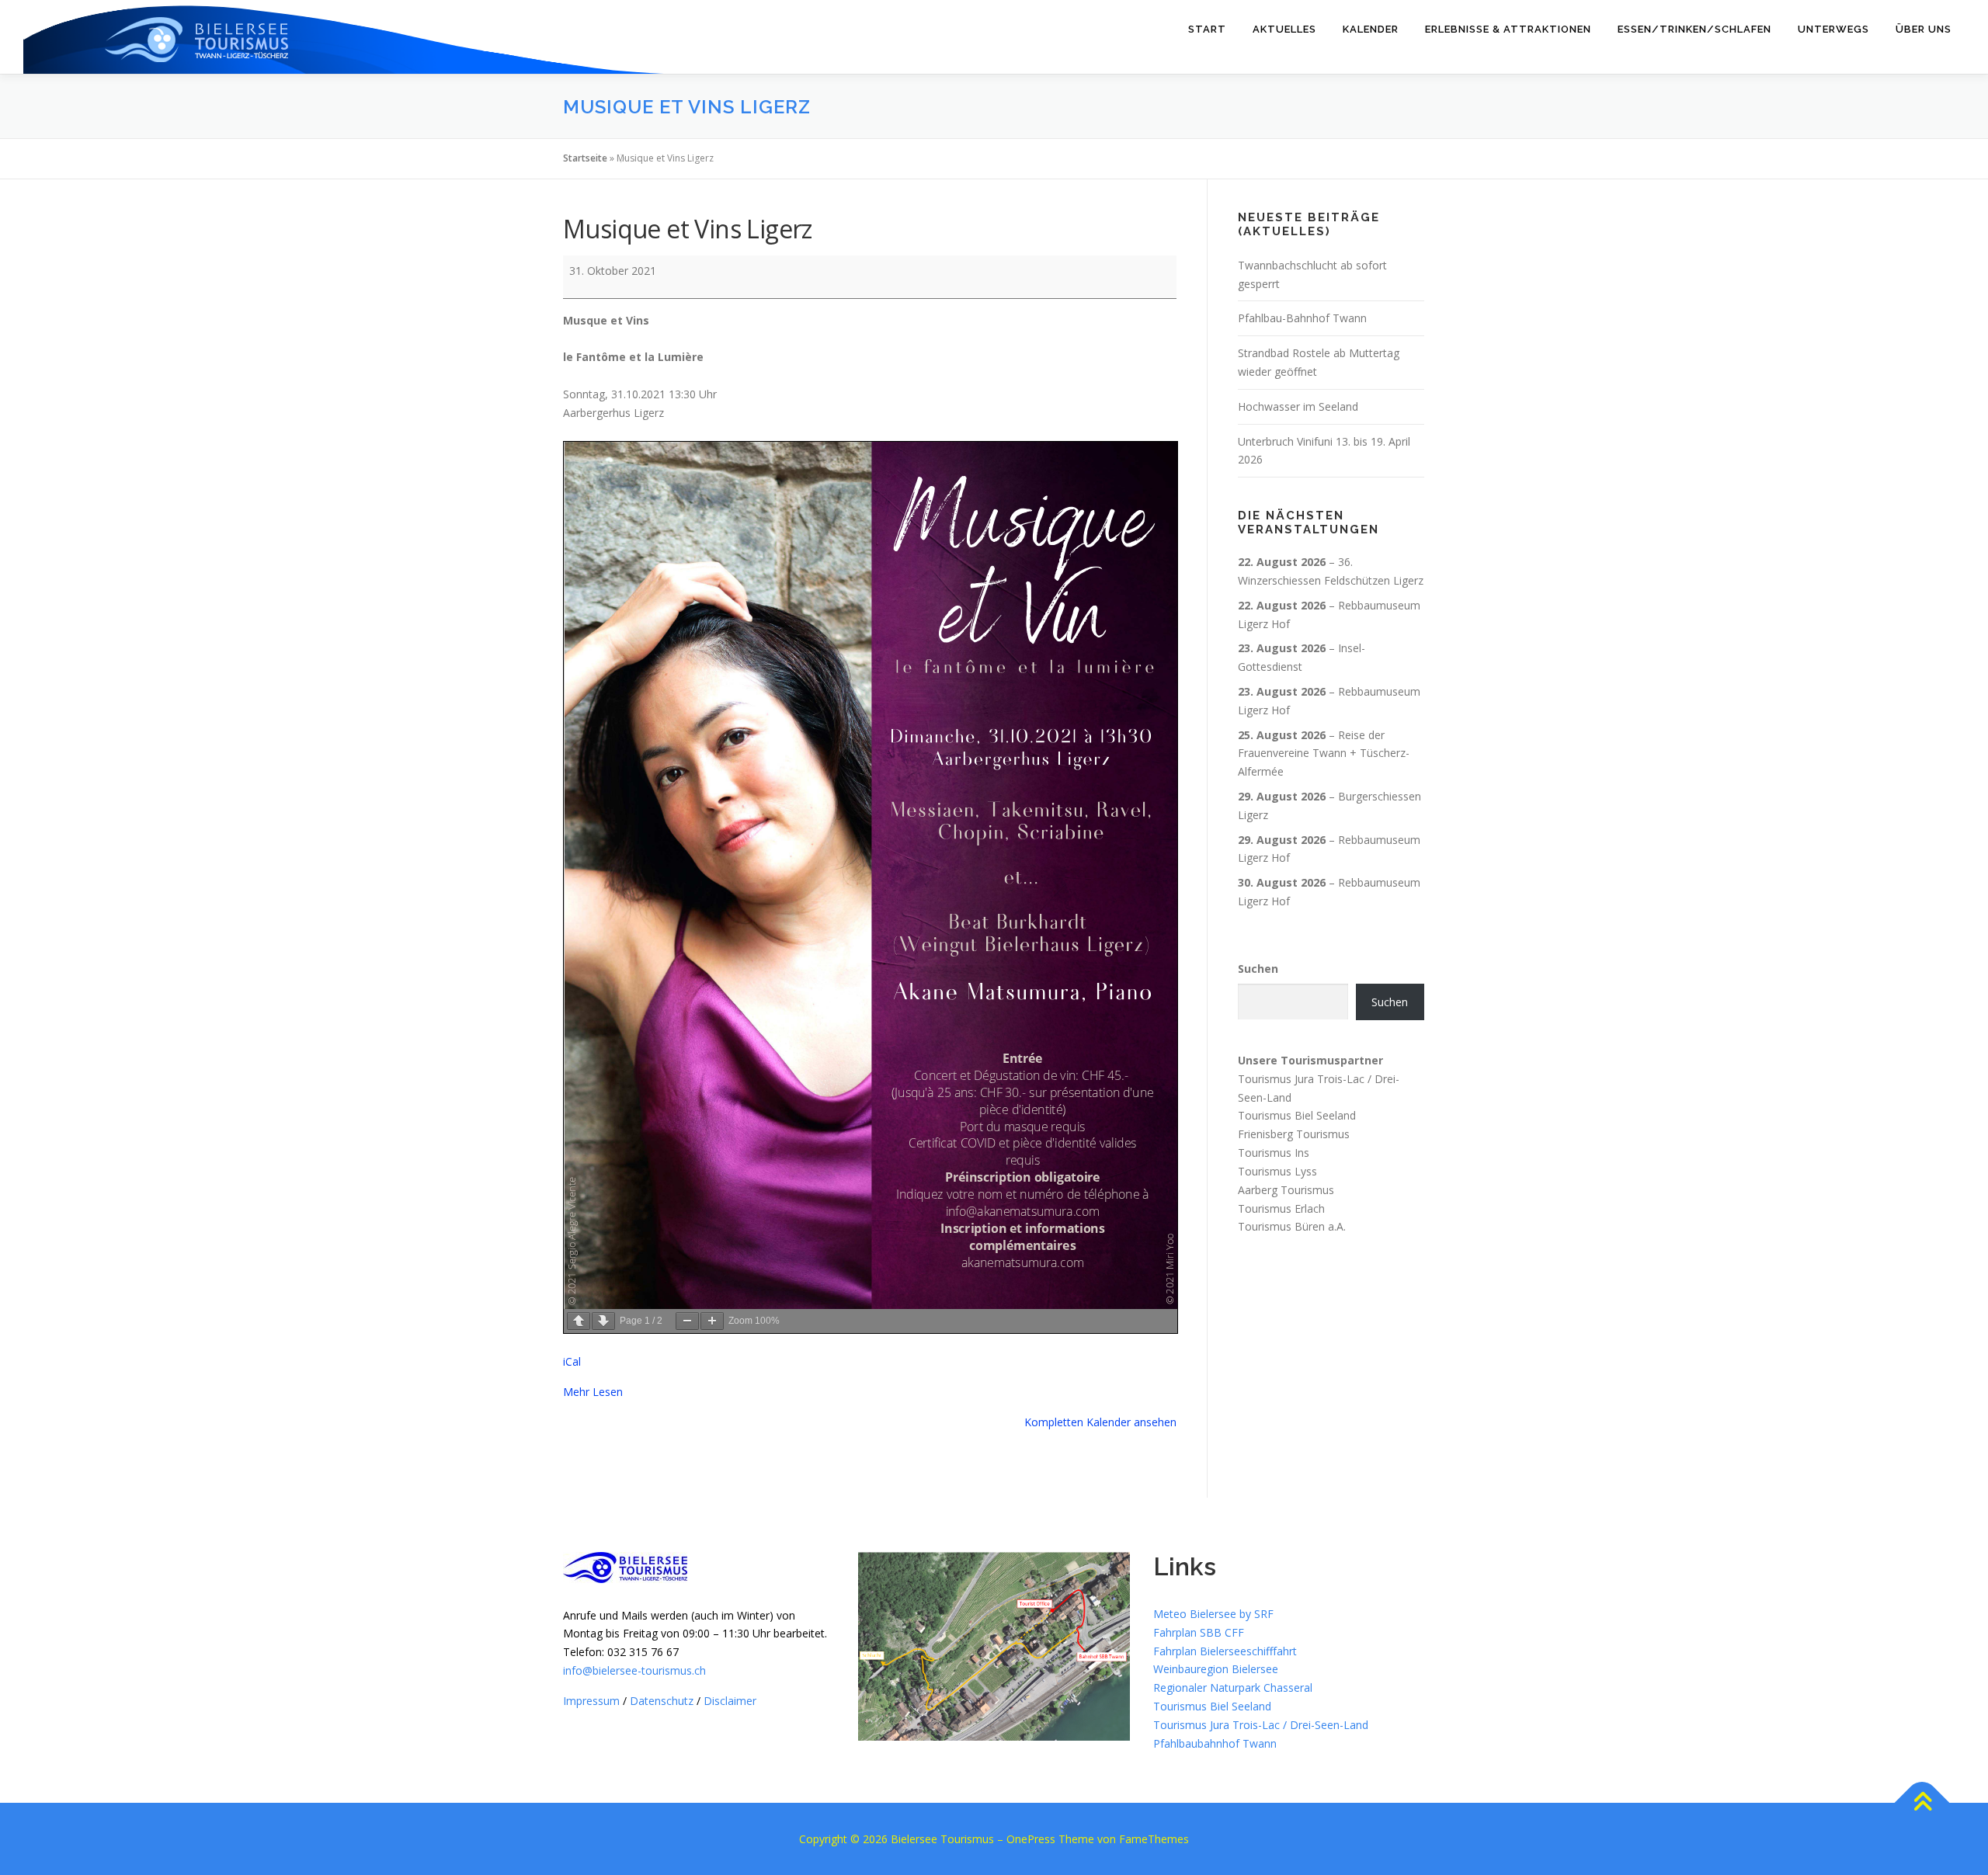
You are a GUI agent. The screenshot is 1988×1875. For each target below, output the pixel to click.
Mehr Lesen (593, 1392)
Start (1207, 29)
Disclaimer (730, 1701)
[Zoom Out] (687, 1321)
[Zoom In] (712, 1321)
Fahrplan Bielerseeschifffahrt (1225, 1651)
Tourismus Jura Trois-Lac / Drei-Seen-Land (1261, 1725)
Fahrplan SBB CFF (1199, 1632)
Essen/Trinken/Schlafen (1694, 29)
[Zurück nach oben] (1922, 1803)
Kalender (1371, 29)
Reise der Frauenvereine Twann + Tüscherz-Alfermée (1324, 753)
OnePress (1031, 1839)
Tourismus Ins (1274, 1153)
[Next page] (603, 1321)
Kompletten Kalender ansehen (1100, 1422)
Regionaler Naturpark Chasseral (1233, 1687)
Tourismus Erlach (1281, 1208)
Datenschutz (662, 1701)
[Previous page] (579, 1321)
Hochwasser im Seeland (1298, 406)
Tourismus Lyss (1277, 1171)
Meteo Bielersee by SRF (1213, 1614)
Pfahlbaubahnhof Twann (1215, 1743)
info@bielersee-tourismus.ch (634, 1670)
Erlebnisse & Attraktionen (1508, 29)
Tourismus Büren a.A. (1292, 1226)
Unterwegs (1833, 29)
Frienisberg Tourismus (1294, 1134)
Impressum (591, 1701)
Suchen (1258, 969)
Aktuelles (1284, 29)
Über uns (1924, 29)
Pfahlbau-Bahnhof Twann (1302, 318)
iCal (572, 1361)
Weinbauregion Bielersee (1216, 1669)
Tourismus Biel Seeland (1297, 1115)
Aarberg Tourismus (1286, 1190)
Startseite (585, 158)
